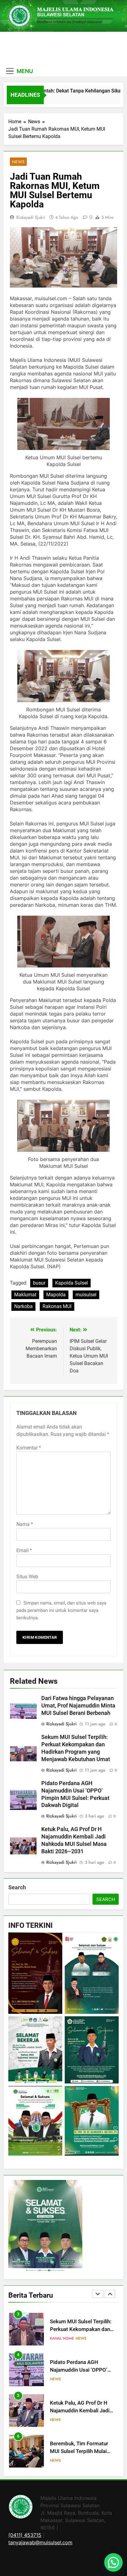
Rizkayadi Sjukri (31, 217)
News (18, 162)
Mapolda (56, 1295)
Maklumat (25, 1295)
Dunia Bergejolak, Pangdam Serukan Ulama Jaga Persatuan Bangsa (82, 2451)
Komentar (29, 1448)
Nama (25, 1524)
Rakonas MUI (57, 1306)
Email (24, 1550)
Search (17, 1887)
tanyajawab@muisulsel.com (40, 2542)
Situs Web (27, 1577)
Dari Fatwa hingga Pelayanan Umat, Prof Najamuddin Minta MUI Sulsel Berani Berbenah (78, 1706)
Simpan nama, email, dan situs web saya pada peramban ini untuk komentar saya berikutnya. (61, 1610)
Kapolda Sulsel (72, 1283)
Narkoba (23, 1306)
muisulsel (86, 1295)
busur (39, 1283)
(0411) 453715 (25, 2535)
